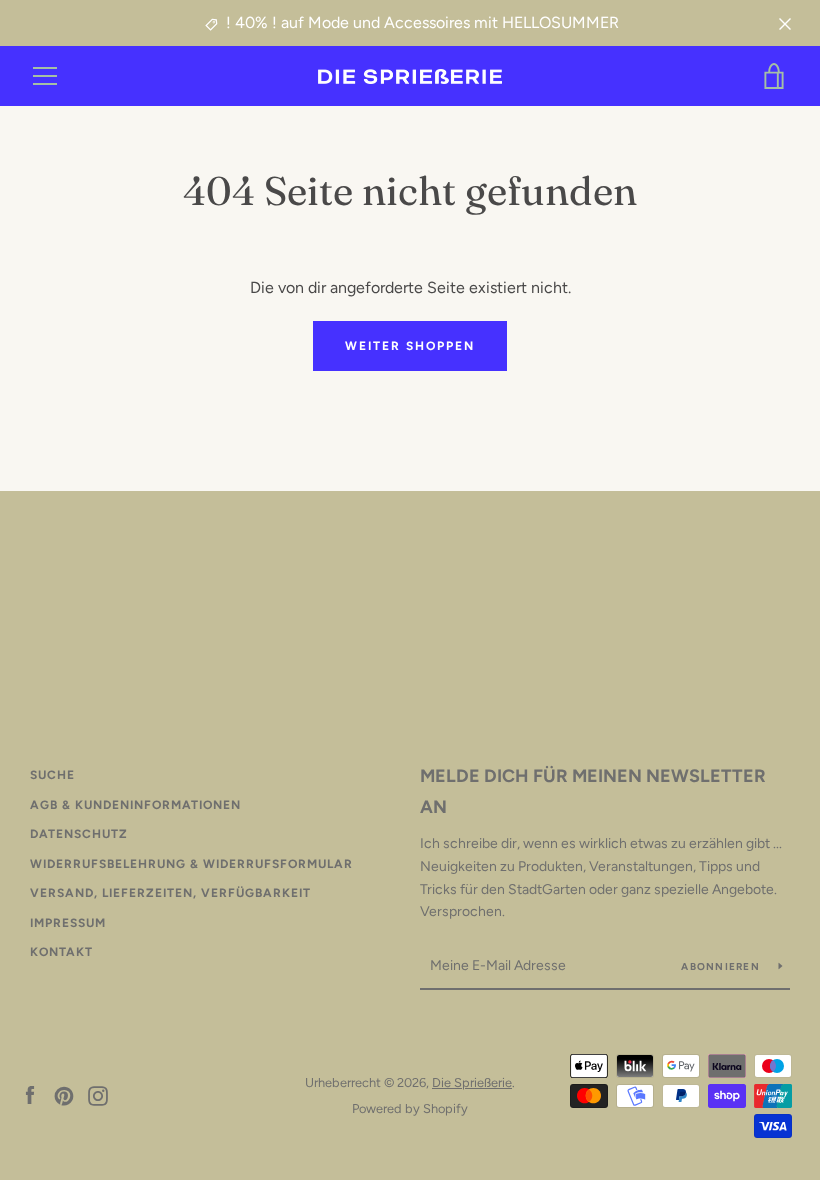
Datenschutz (79, 834)
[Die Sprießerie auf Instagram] (98, 1094)
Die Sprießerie (472, 1082)
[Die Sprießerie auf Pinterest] (64, 1094)
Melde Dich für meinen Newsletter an (593, 791)
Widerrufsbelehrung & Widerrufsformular (191, 864)
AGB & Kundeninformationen (135, 805)
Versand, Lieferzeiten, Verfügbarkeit (170, 893)
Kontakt (61, 952)
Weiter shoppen (410, 346)
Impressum (68, 923)
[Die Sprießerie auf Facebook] (30, 1094)
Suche (52, 775)
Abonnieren (722, 966)
